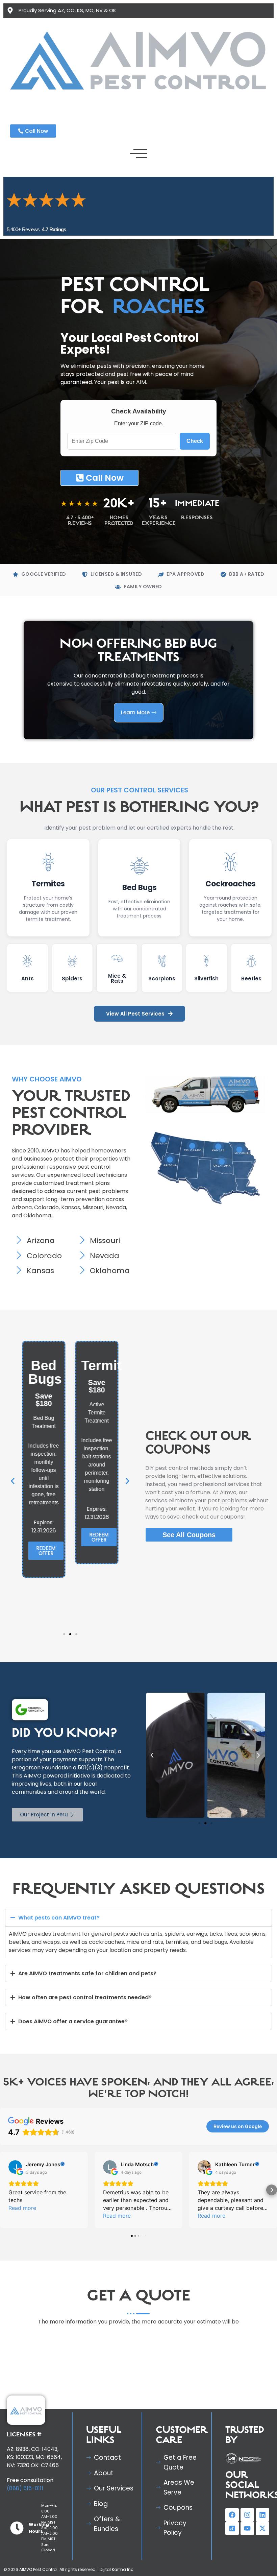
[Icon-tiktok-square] (232, 2550)
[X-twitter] (262, 2550)
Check (195, 463)
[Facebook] (232, 2537)
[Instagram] (247, 2537)
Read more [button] (22, 2230)
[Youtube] (247, 2550)
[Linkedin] (262, 2537)
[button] (13, 1503)
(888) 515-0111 (25, 2510)
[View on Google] (15, 2189)
